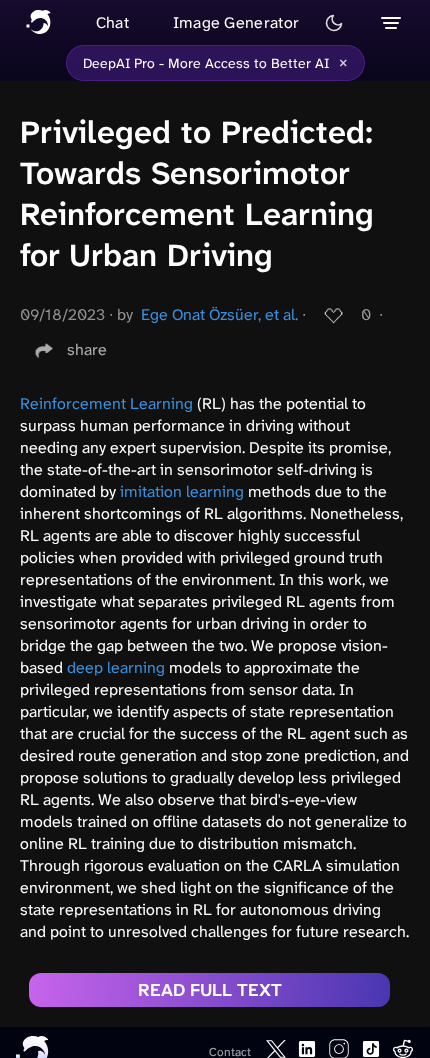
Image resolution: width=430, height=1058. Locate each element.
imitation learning (182, 491)
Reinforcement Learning (106, 403)
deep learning (116, 667)
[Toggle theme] (334, 23)
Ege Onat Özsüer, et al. (219, 314)
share (87, 349)
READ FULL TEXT (210, 990)
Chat (112, 22)
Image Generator (236, 22)
